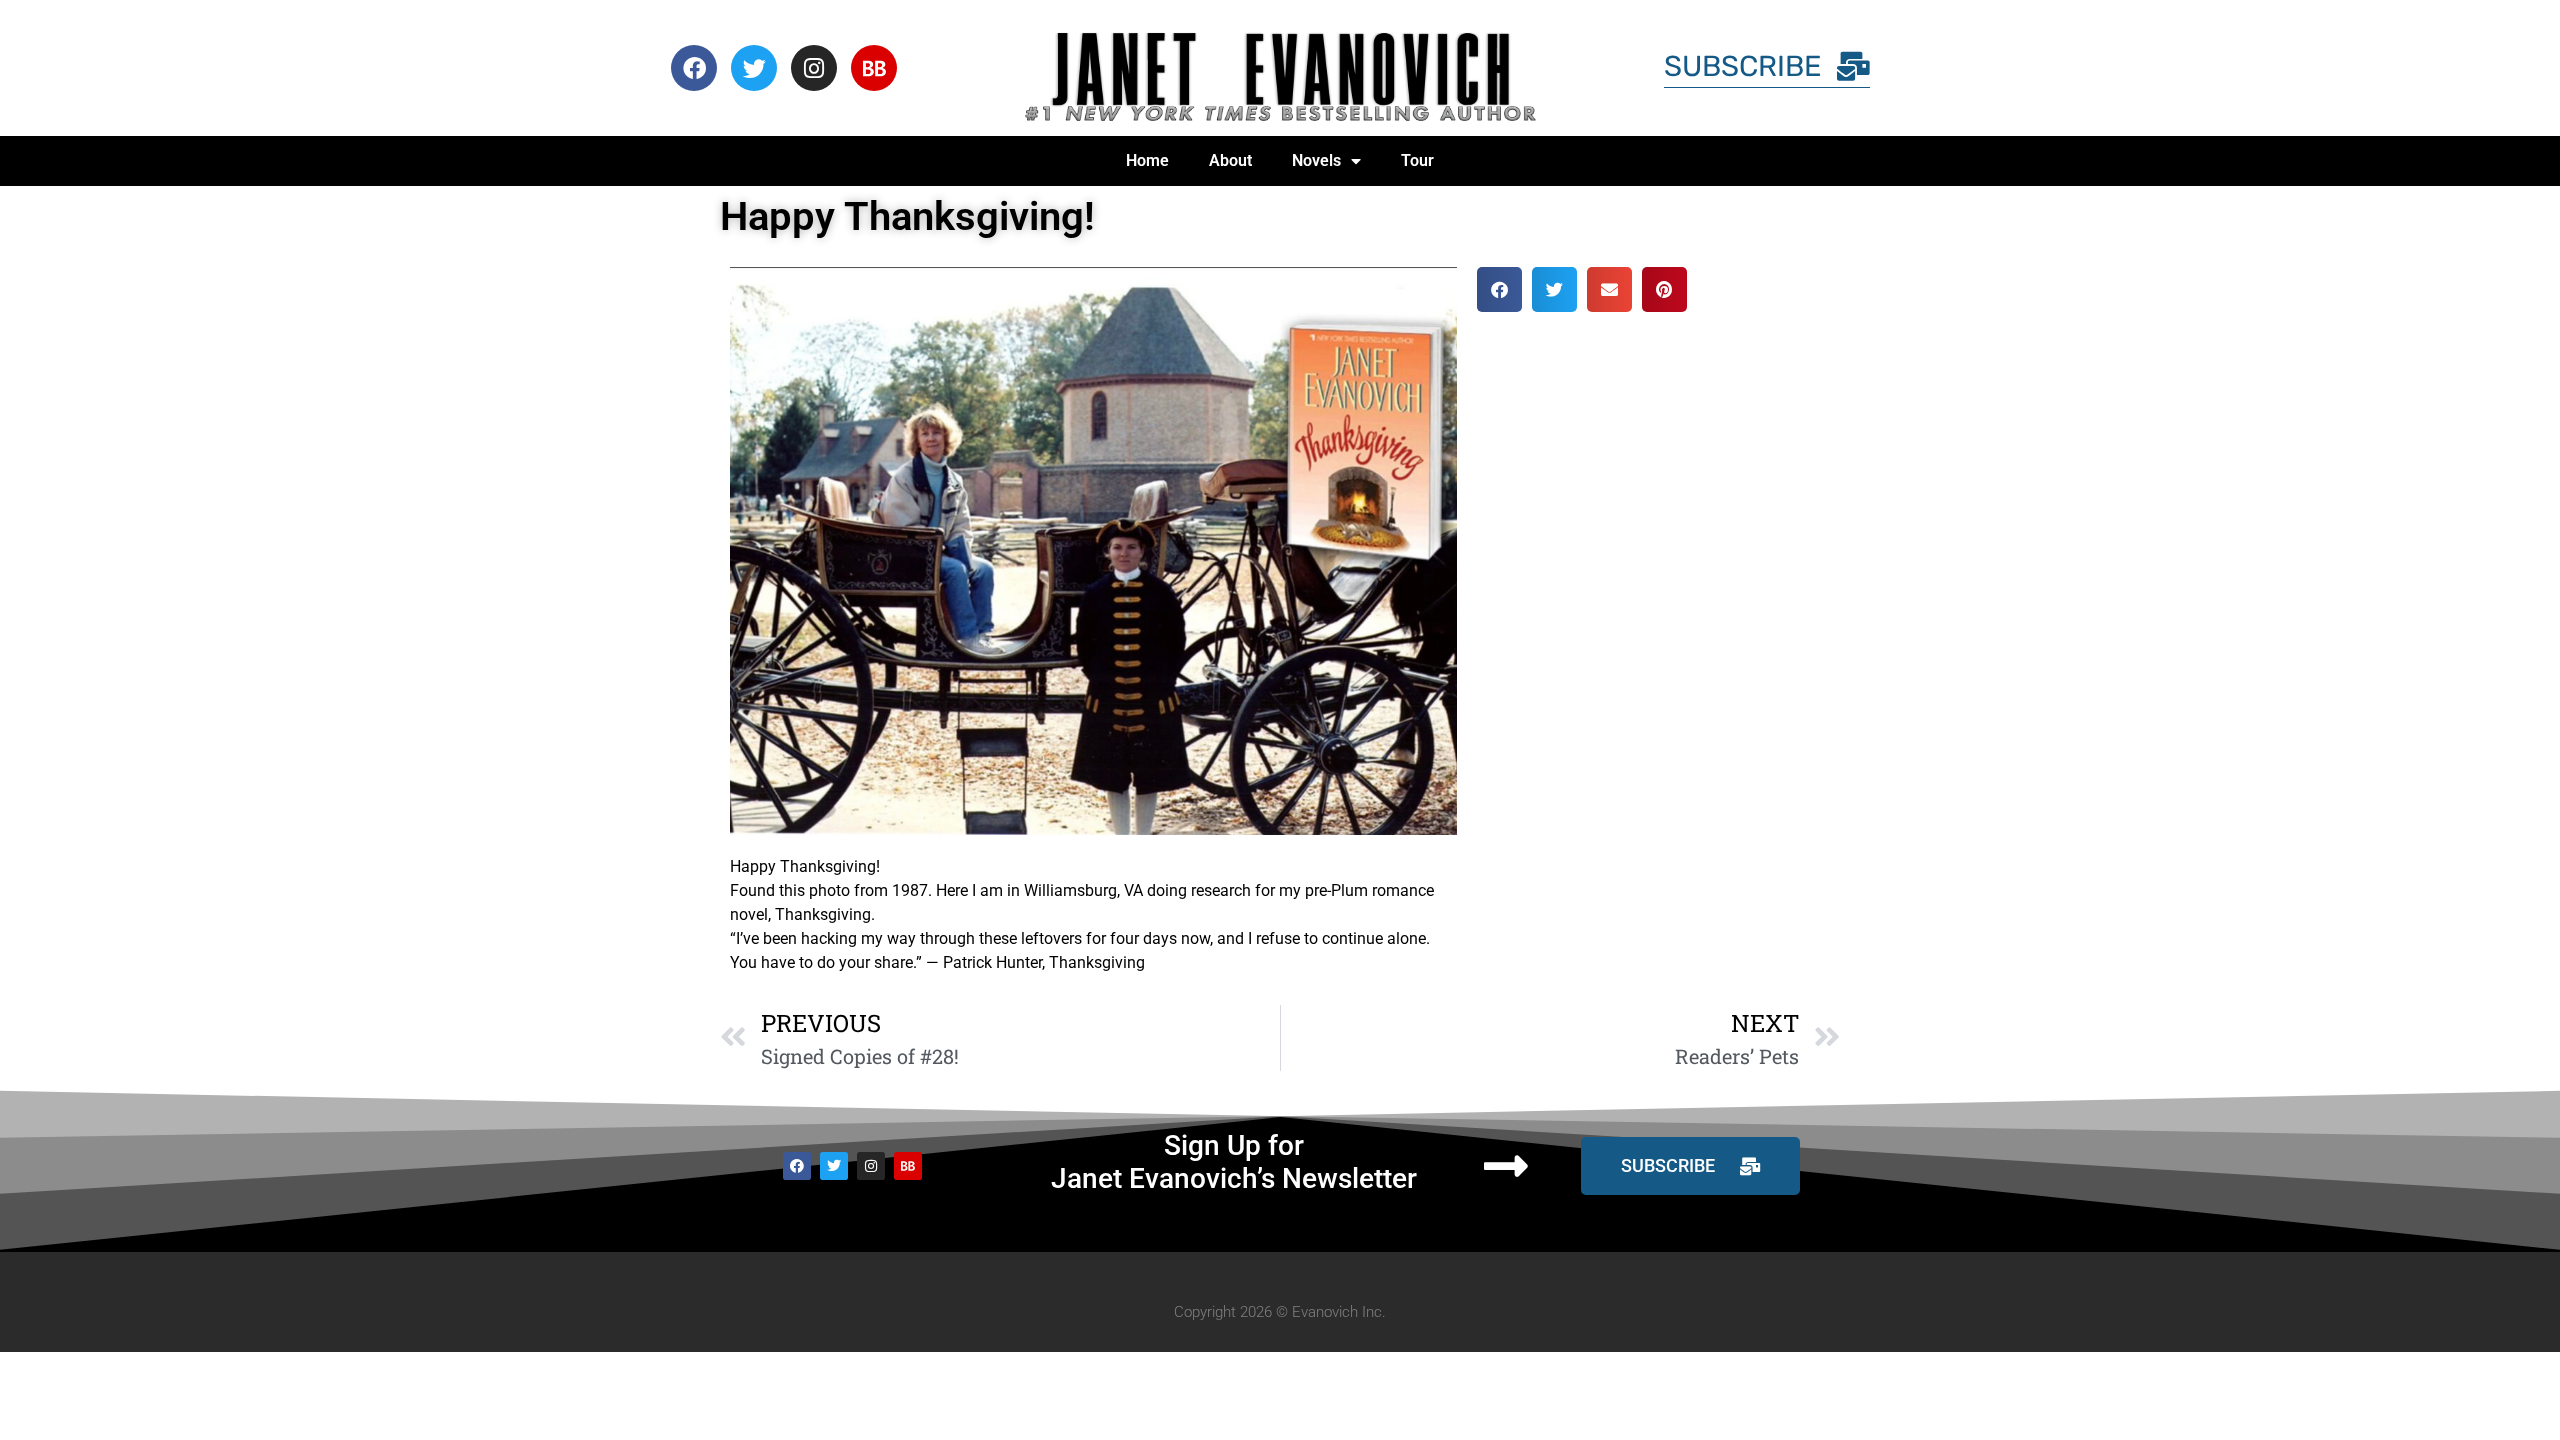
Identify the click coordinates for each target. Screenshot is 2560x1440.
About (1230, 160)
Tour (1417, 160)
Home (1147, 160)
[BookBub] (874, 68)
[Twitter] (754, 68)
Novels (1316, 160)
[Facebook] (694, 68)
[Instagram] (814, 68)
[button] (1499, 289)
